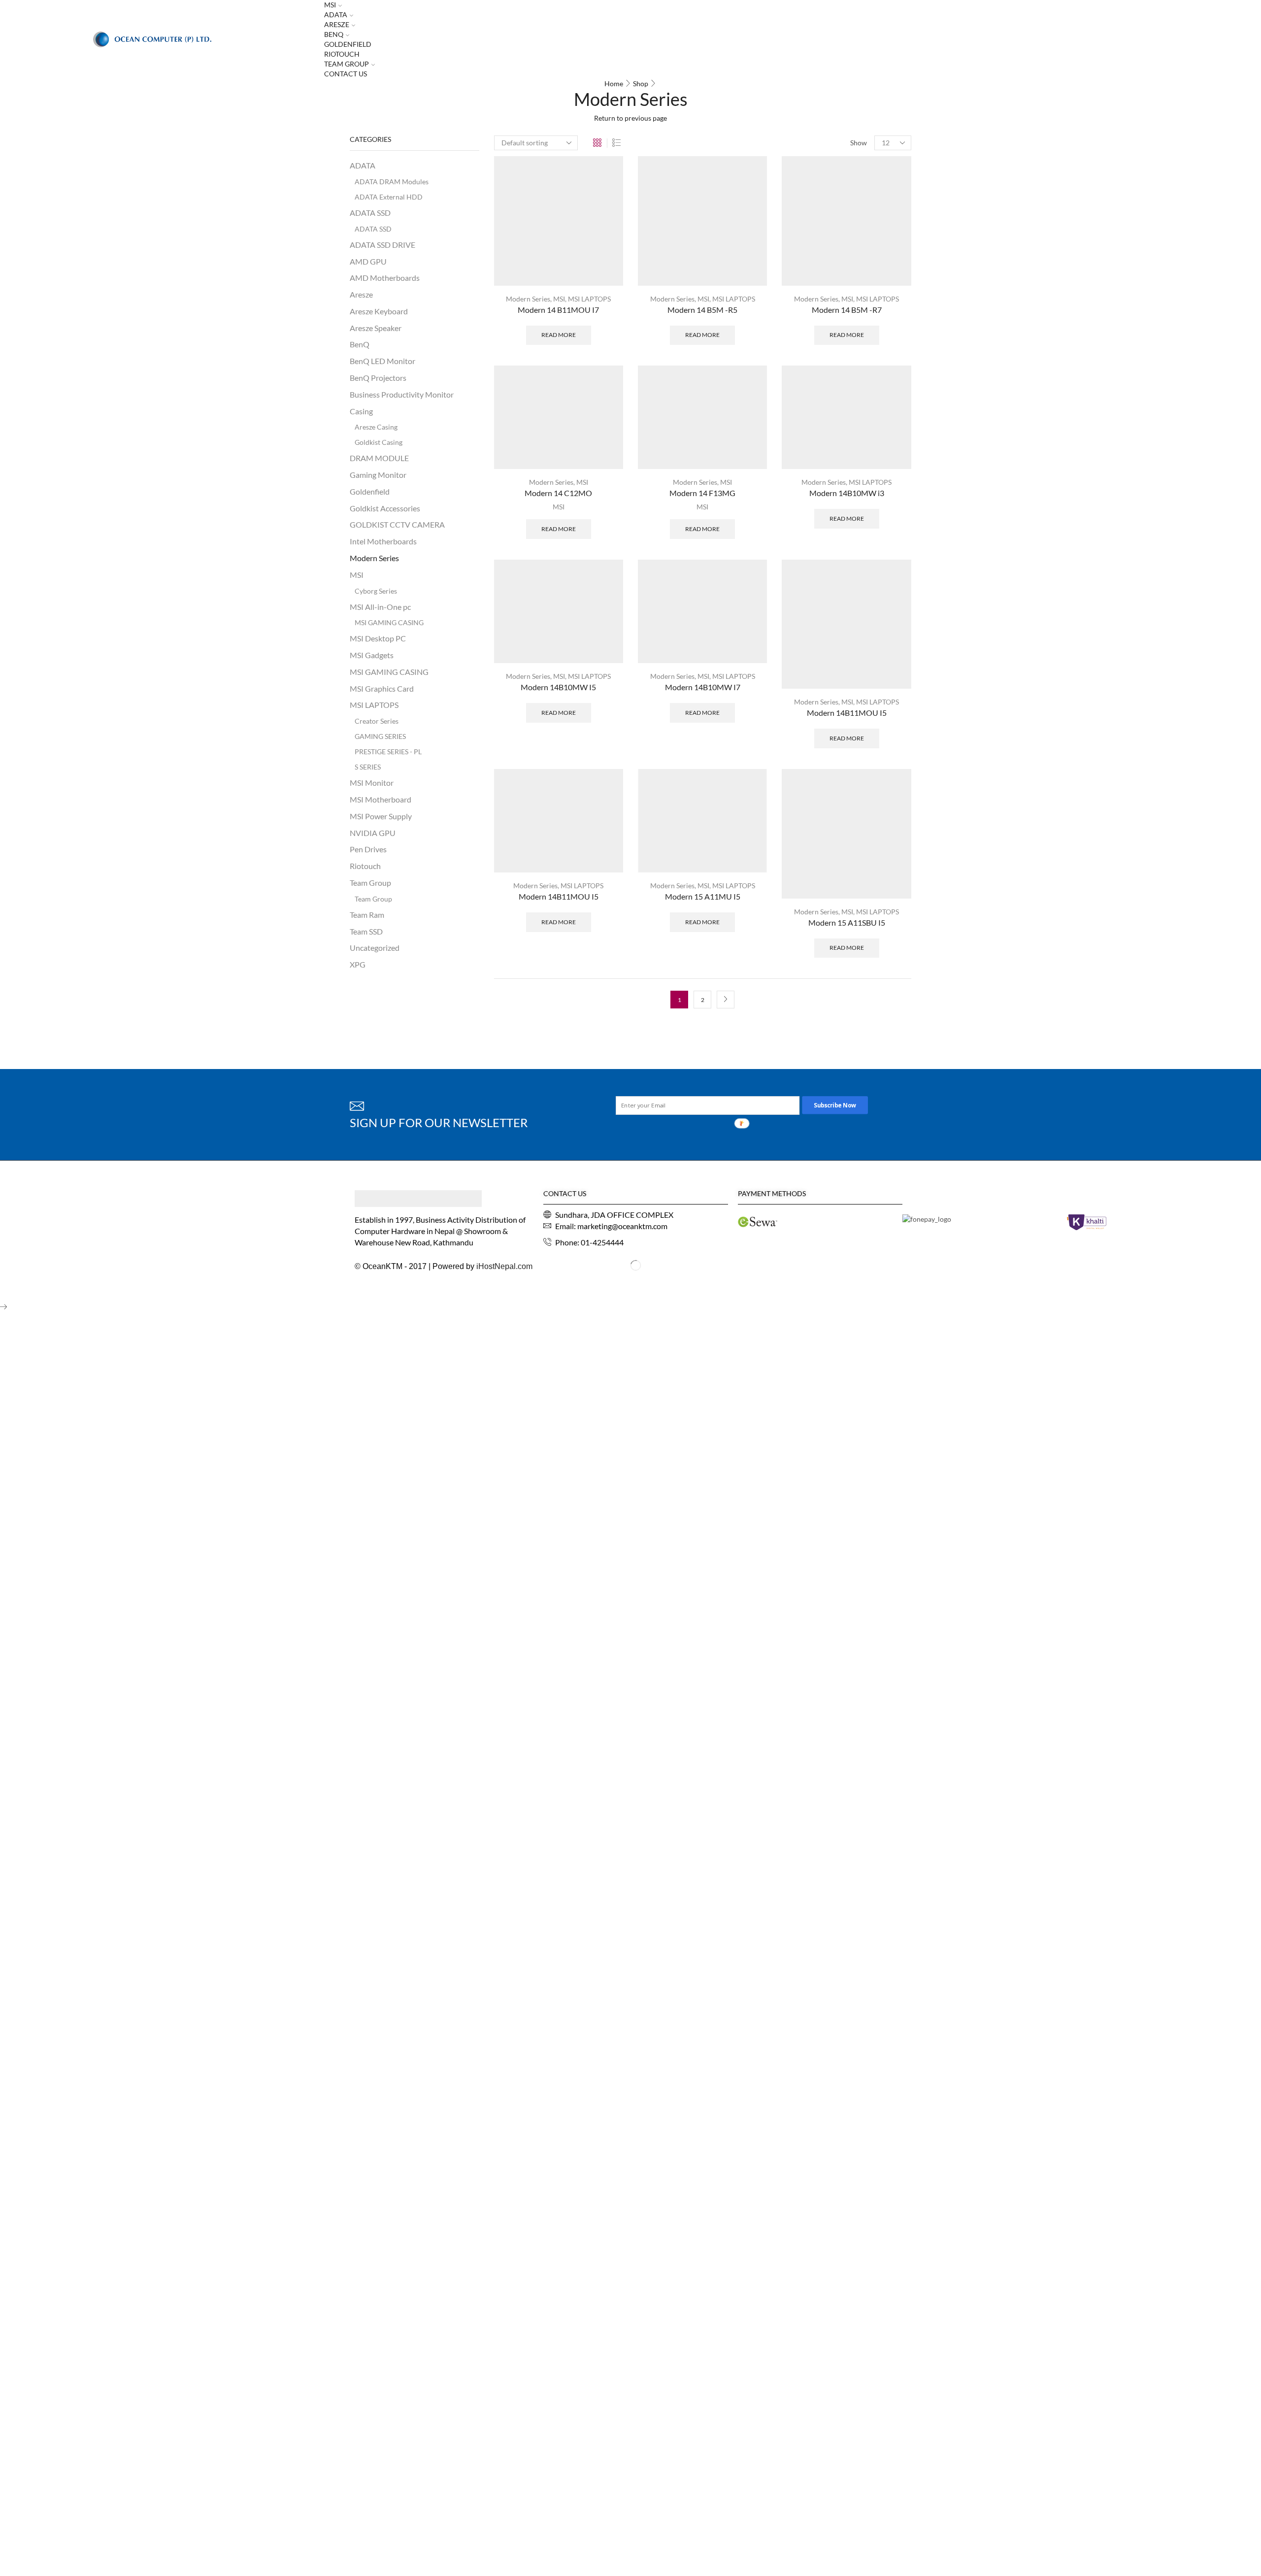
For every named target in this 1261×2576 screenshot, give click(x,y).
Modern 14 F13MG (702, 493)
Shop (641, 84)
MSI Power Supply (381, 816)
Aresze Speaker (376, 328)
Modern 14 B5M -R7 (847, 310)
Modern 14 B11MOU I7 (558, 310)
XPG (358, 964)
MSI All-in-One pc (380, 607)
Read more (559, 335)
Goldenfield (348, 44)
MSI (559, 299)
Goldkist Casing (379, 442)
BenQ (334, 34)
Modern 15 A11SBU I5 (847, 922)
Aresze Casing (376, 427)
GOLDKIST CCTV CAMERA (397, 524)
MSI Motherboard (381, 799)
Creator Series (377, 721)
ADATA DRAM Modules (392, 182)
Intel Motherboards (383, 541)
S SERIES (368, 767)
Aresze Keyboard (379, 311)
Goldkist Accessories (385, 508)
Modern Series (528, 299)
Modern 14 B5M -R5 (702, 310)
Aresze (337, 24)
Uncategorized (375, 948)
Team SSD (366, 931)
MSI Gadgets (372, 655)
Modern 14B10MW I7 (703, 687)
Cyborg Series (376, 591)
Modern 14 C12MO (558, 493)
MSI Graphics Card (382, 688)
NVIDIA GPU (373, 833)
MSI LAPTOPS (589, 299)
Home (614, 84)
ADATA (336, 15)
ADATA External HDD (389, 197)
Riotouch (342, 54)
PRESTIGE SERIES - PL (388, 752)
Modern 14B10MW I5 (558, 687)
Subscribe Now (835, 1105)
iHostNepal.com (504, 1266)
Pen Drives (368, 849)
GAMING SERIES (380, 736)
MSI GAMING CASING (389, 622)
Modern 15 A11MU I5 (703, 896)
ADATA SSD (370, 213)
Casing (361, 411)
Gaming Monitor (378, 475)
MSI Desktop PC (378, 638)
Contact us (346, 74)
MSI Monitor (372, 783)
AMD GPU (368, 261)
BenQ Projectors (378, 378)
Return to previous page (630, 118)
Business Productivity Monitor (402, 394)
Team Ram (367, 915)
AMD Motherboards (385, 278)
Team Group (347, 64)
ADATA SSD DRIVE (382, 245)
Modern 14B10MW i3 (847, 493)
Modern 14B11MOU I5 (847, 713)
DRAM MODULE (379, 458)
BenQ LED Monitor (382, 361)
